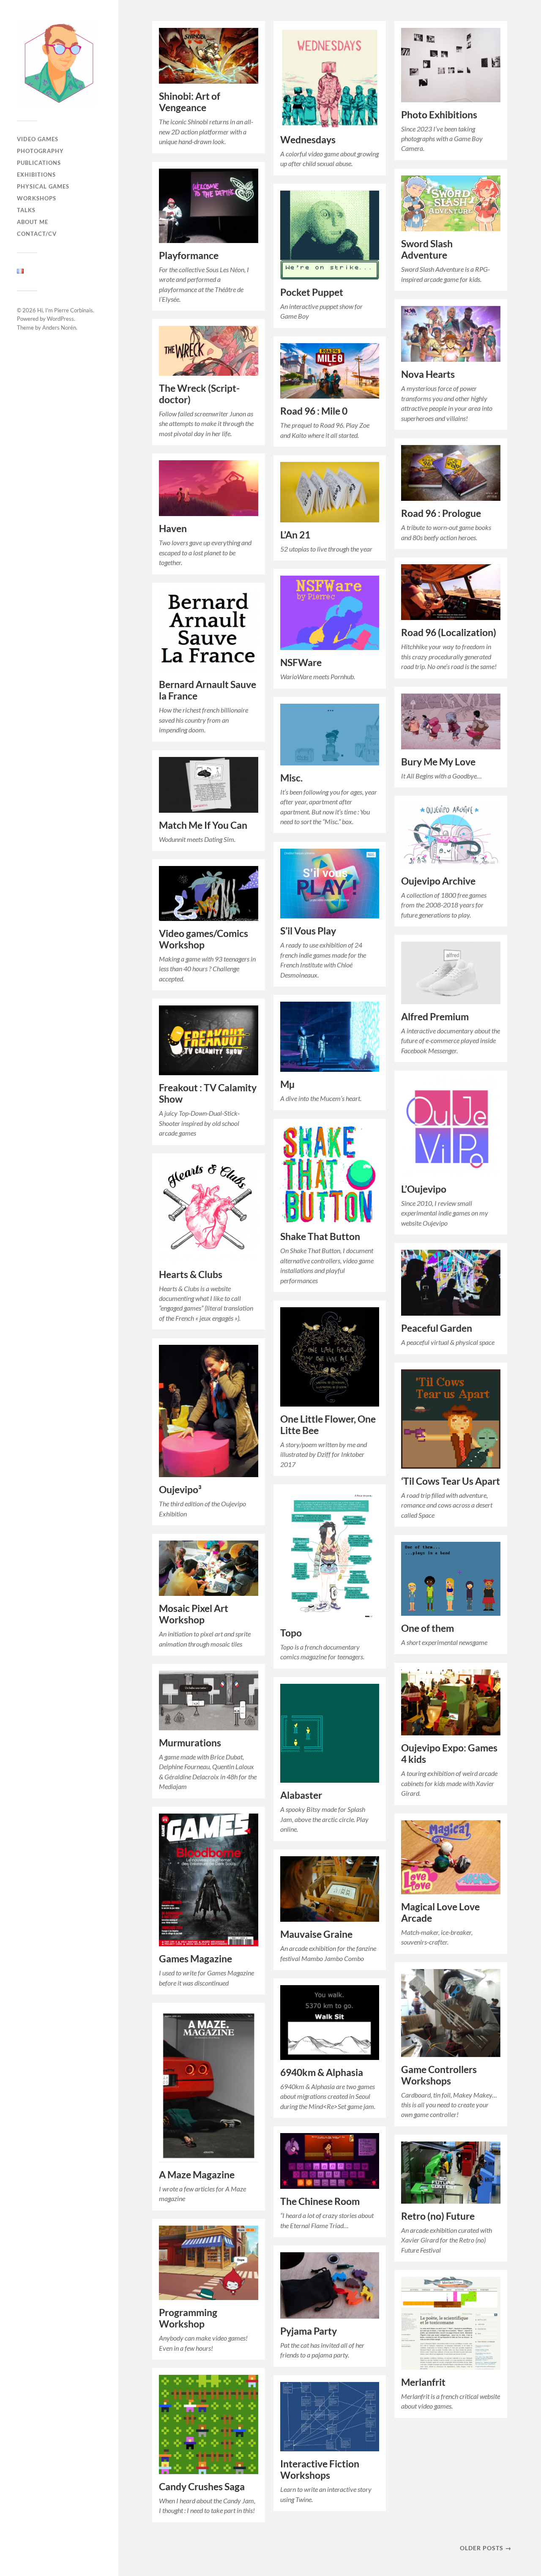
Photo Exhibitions (439, 115)
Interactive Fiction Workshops (320, 2469)
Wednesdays (308, 140)
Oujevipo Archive (438, 881)
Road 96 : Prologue (441, 513)
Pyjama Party (309, 2331)
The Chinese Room (320, 2201)
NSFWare (301, 662)
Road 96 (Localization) (449, 632)
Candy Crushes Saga (202, 2487)
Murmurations (190, 1743)
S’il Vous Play (308, 931)
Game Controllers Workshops (439, 2075)
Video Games (38, 139)
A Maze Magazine (197, 2175)
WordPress (60, 319)
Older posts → (486, 2548)
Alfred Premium (435, 1017)
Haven (173, 529)
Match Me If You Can (203, 825)
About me (33, 222)
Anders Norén (59, 328)
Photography (40, 151)
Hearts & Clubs (191, 1274)
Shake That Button (320, 1236)
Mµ (287, 1084)
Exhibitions (36, 175)
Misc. (291, 778)
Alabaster (301, 1795)
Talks (26, 210)
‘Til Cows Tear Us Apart (451, 1481)
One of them (428, 1628)
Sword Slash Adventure (427, 249)
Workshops (37, 198)
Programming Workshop (188, 2318)
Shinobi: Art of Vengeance (190, 102)
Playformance (189, 255)
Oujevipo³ (180, 1490)
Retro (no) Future (438, 2216)
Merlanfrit (423, 2382)
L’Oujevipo (424, 1189)
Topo (291, 1633)
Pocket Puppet (312, 292)
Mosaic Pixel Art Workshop (194, 1614)
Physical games (43, 186)
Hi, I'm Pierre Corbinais (65, 310)
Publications (39, 163)
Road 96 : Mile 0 (314, 411)
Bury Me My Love (438, 762)
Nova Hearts (428, 374)
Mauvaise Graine (316, 1934)
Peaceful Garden (437, 1328)
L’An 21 (295, 535)
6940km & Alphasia (322, 2072)
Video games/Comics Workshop (204, 939)
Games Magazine (195, 1959)
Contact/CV (37, 234)
